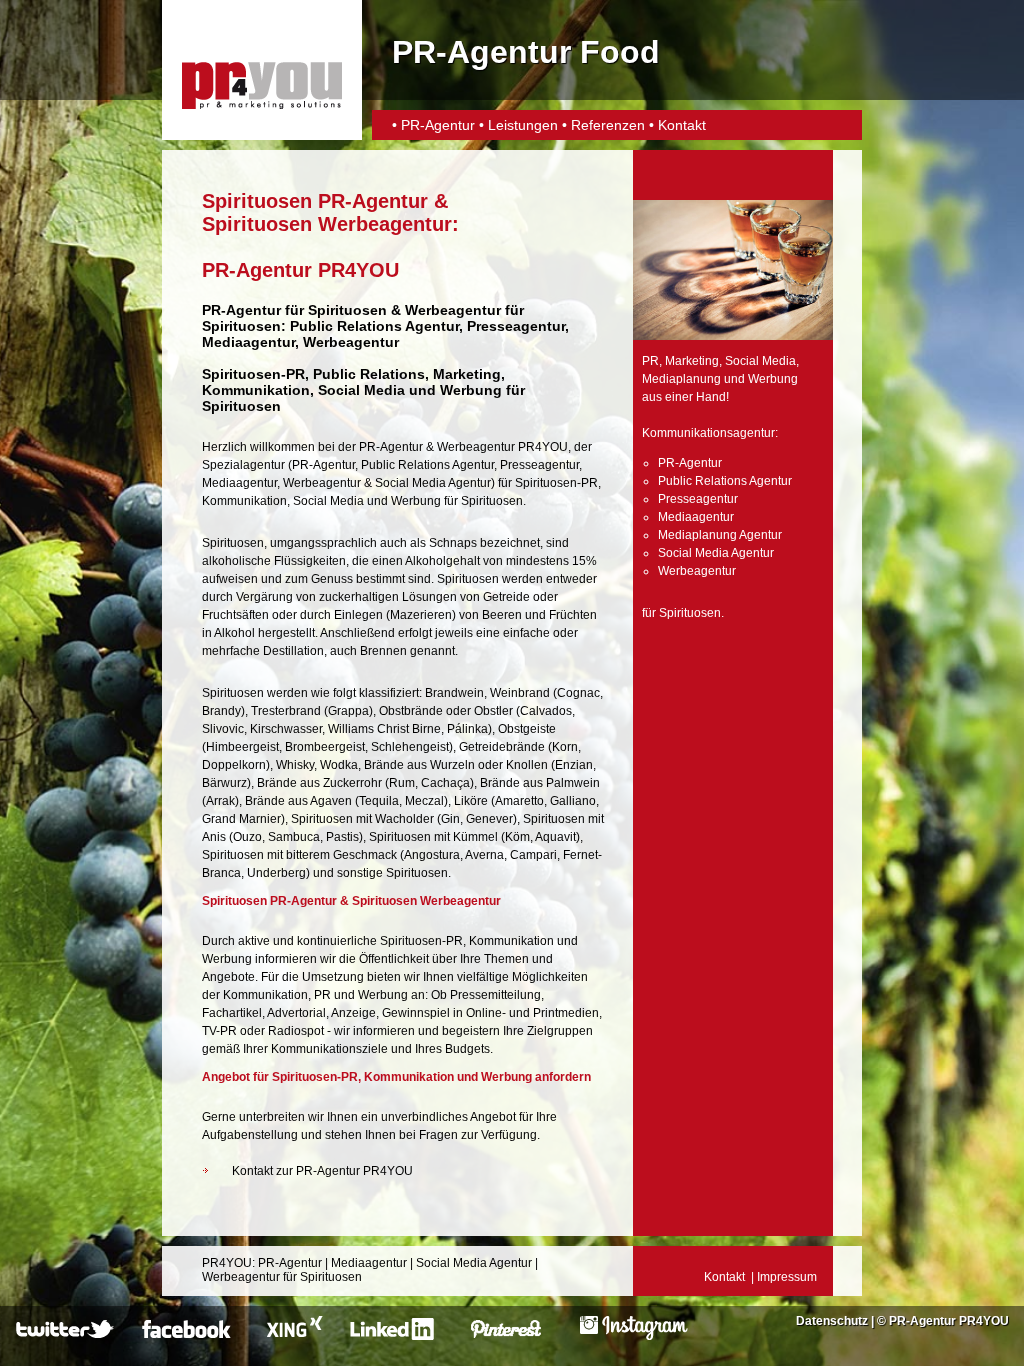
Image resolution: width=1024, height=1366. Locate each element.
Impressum (787, 1277)
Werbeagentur (453, 310)
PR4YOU (227, 1263)
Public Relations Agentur (427, 465)
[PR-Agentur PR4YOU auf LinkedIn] (395, 1336)
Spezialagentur (243, 465)
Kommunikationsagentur (708, 433)
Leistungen (523, 125)
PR (650, 361)
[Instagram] (634, 1336)
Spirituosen (347, 310)
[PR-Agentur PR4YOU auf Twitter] (66, 1336)
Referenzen (608, 125)
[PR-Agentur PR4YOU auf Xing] (292, 1336)
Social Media (328, 501)
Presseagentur (539, 465)
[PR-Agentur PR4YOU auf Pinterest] (518, 1336)
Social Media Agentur (433, 483)
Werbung (416, 501)
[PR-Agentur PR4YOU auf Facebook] (189, 1336)
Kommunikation (244, 501)
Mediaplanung (681, 379)
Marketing (692, 361)
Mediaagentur (239, 483)
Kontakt (682, 125)
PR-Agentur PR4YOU (949, 1321)
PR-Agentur (440, 125)
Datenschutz (832, 1321)
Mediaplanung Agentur (720, 535)
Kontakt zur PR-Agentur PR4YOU (322, 1171)
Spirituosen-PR (253, 374)
